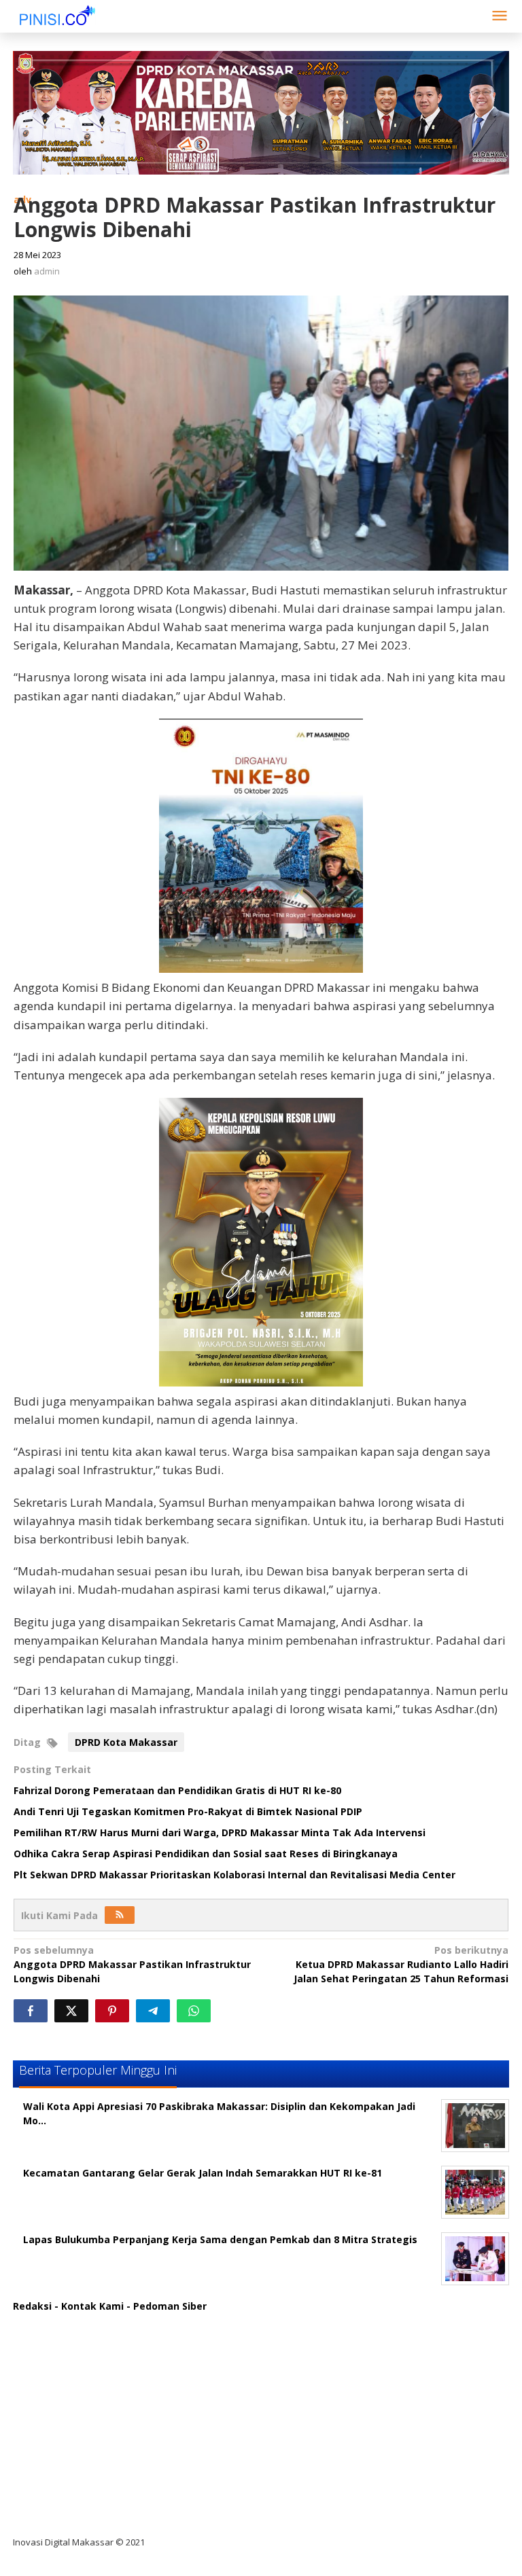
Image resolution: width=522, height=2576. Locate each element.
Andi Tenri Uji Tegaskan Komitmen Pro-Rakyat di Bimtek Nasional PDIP (188, 1811)
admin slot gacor (65, 2404)
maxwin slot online (69, 2348)
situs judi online (62, 2432)
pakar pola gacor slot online (92, 2487)
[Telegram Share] (153, 2011)
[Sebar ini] (31, 2011)
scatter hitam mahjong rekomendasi (114, 2320)
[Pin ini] (112, 2011)
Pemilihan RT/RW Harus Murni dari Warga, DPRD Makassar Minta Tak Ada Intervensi (220, 1832)
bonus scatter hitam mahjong (97, 2459)
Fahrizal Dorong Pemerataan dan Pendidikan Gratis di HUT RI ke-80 (177, 1790)
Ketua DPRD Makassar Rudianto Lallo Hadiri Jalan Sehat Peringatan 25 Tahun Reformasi (401, 1964)
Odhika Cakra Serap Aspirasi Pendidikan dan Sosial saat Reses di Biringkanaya (206, 1854)
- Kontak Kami (89, 2306)
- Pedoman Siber (167, 2306)
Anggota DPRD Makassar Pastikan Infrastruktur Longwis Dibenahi (132, 1964)
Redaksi (32, 2306)
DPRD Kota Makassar (126, 1742)
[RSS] (120, 1915)
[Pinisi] (57, 15)
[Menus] (500, 16)
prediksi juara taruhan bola (90, 2515)
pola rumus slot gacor (77, 2376)
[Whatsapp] (194, 2011)
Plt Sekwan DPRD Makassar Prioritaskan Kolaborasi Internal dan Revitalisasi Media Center (234, 1875)
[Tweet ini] (71, 2011)
